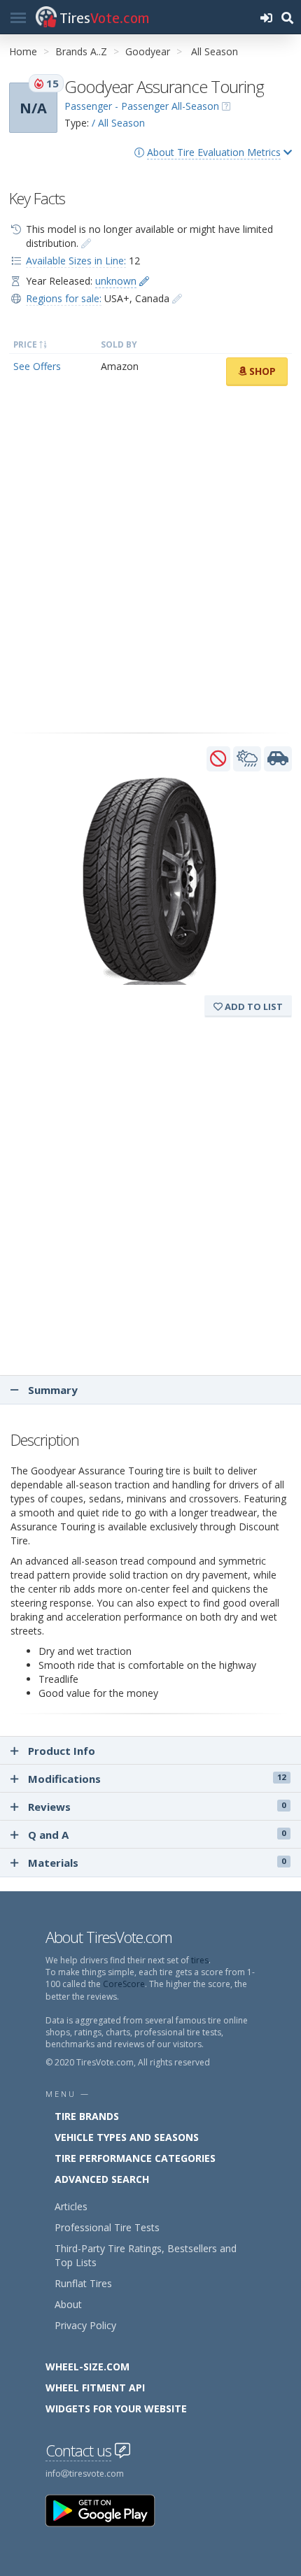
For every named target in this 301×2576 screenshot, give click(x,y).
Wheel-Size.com (87, 2367)
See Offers (37, 366)
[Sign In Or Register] (266, 17)
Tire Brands (87, 2116)
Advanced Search (102, 2179)
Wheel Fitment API (95, 2388)
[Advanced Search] (287, 17)
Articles (71, 2206)
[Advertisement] (150, 560)
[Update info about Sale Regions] (177, 298)
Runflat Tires (83, 2283)
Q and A (157, 1835)
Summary (51, 1390)
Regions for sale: (64, 298)
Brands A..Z (81, 51)
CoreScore (124, 1984)
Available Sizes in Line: (76, 261)
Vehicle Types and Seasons (127, 2137)
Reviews (157, 1807)
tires (200, 1960)
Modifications (157, 1779)
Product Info (62, 1751)
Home (23, 51)
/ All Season (118, 123)
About (68, 2304)
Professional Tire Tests (107, 2227)
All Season (215, 51)
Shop (261, 371)
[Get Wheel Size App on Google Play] (108, 2510)
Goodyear (148, 51)
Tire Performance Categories (135, 2158)
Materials (157, 1863)
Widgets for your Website (116, 2408)
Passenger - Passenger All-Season (142, 106)
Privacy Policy (85, 2325)
